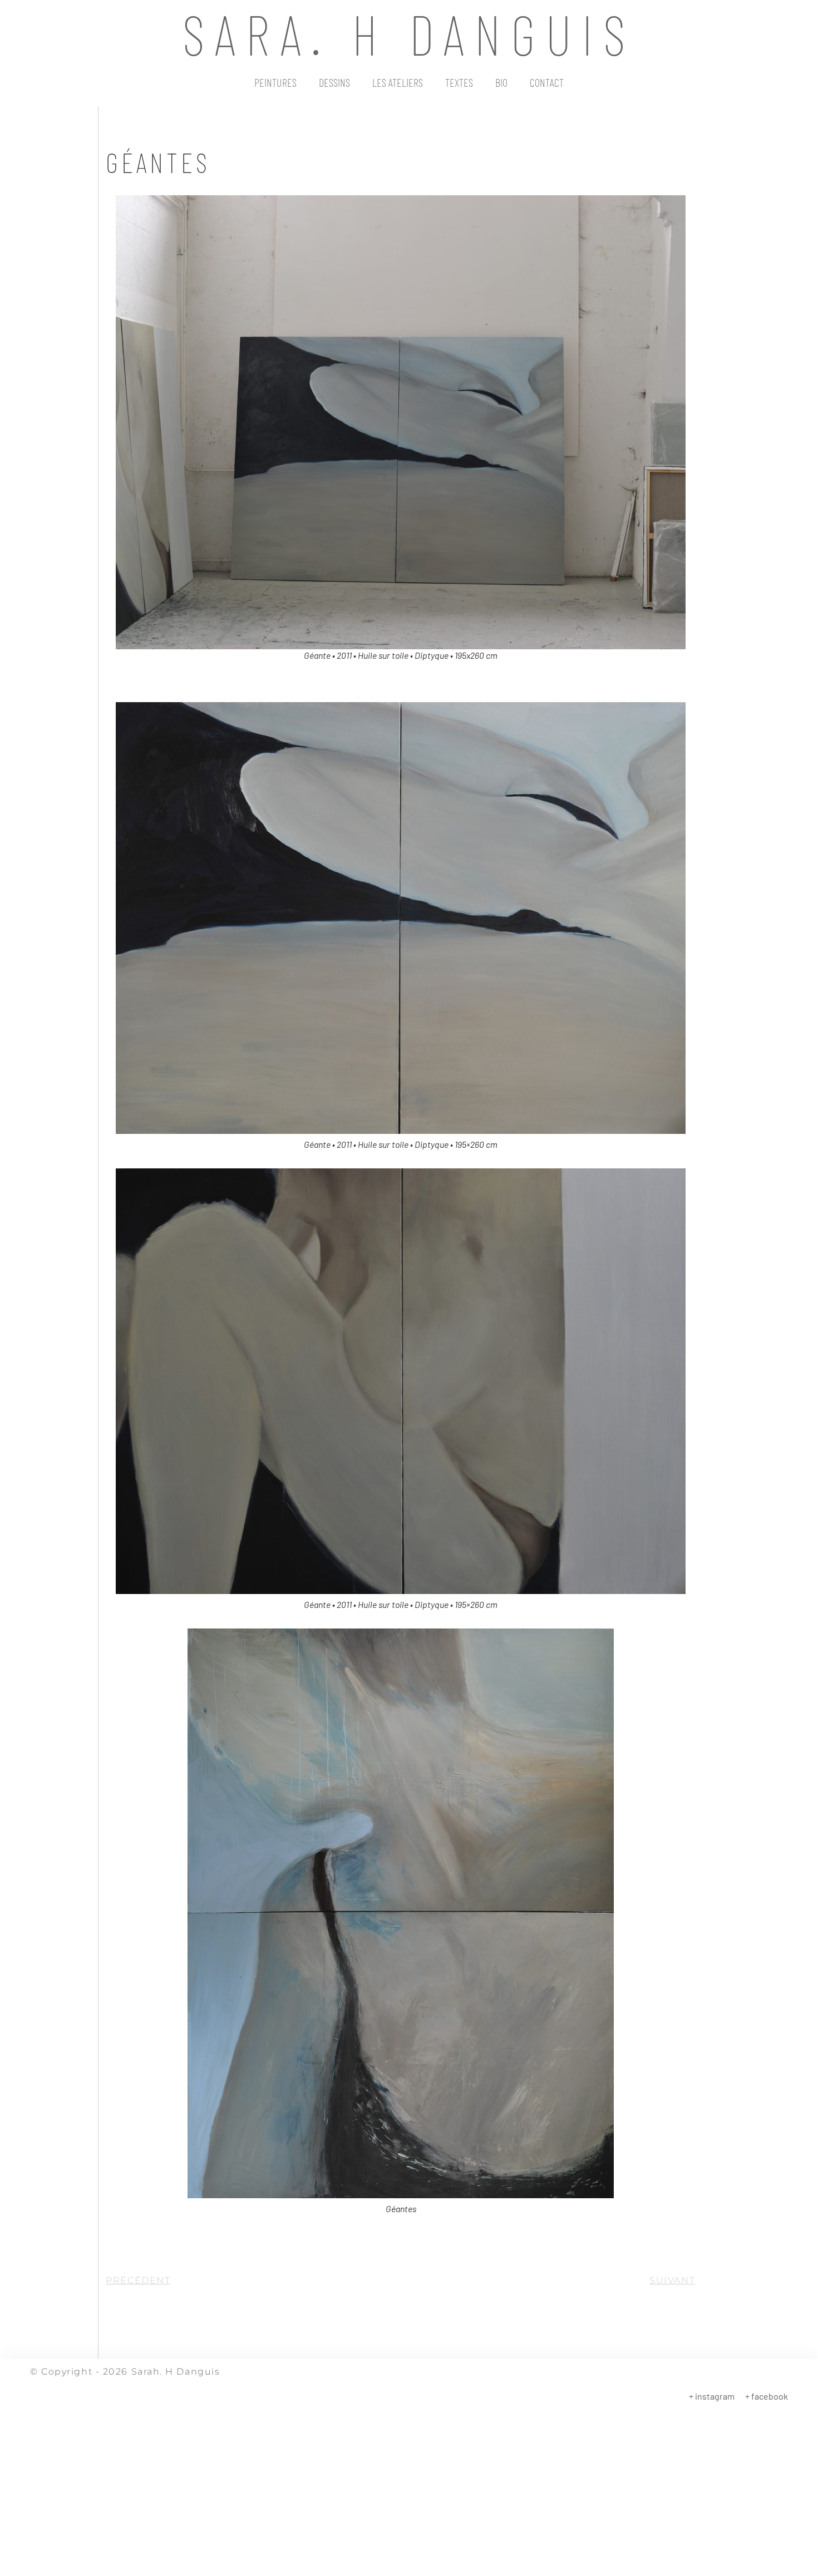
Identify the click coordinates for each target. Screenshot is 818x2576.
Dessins (334, 82)
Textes (459, 82)
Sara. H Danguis (409, 33)
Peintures (275, 82)
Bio (501, 82)
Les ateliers (398, 82)
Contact (547, 82)
